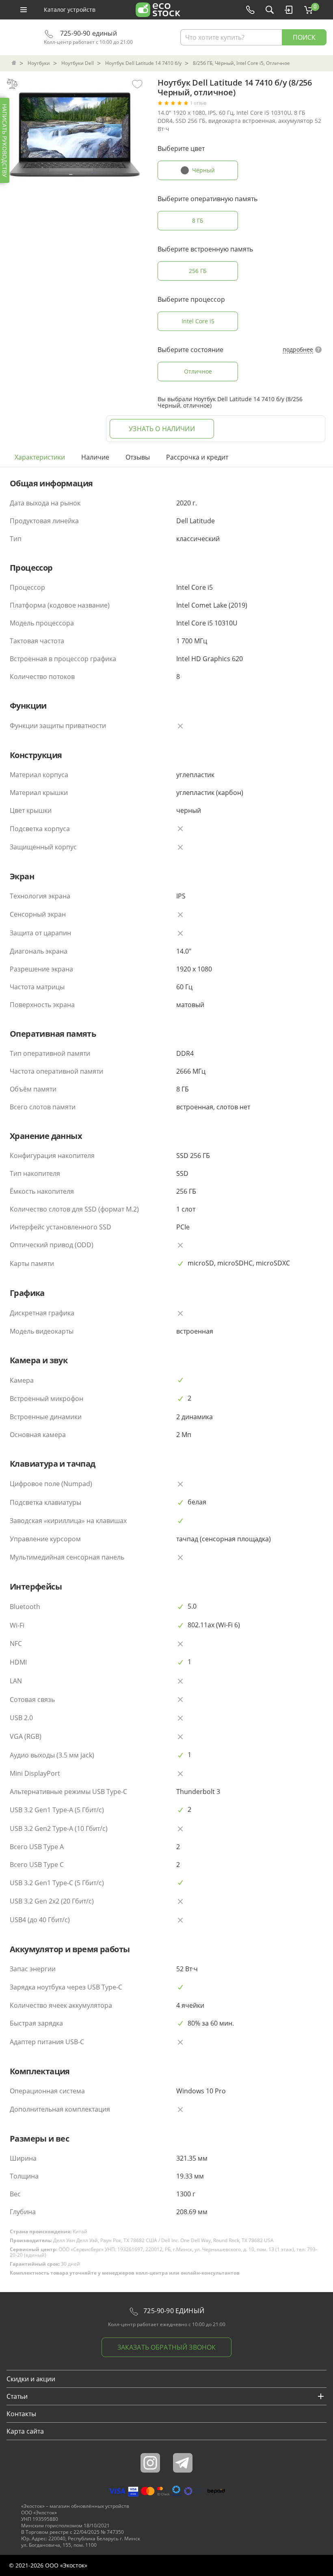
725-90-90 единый (88, 33)
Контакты (21, 2414)
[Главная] (15, 63)
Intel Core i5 (198, 321)
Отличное (198, 371)
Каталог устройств (70, 10)
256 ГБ (198, 271)
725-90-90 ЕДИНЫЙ (173, 2311)
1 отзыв (198, 103)
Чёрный (203, 170)
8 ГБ (198, 220)
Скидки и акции (31, 2379)
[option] (75, 144)
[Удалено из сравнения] (12, 84)
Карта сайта (25, 2431)
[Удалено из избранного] (137, 84)
